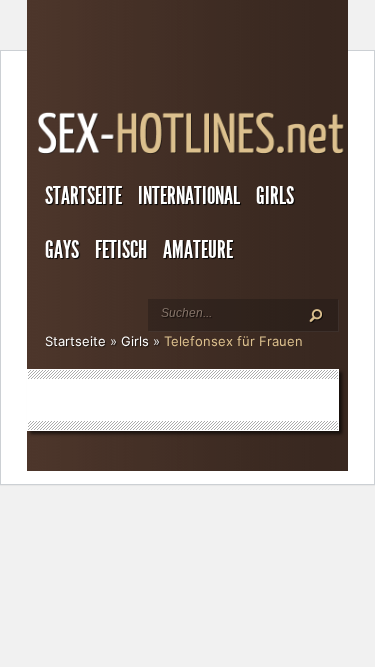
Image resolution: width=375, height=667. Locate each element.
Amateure (198, 250)
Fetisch (121, 250)
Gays (62, 250)
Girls (275, 196)
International (189, 196)
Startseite (83, 196)
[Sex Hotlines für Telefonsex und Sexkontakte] (192, 154)
